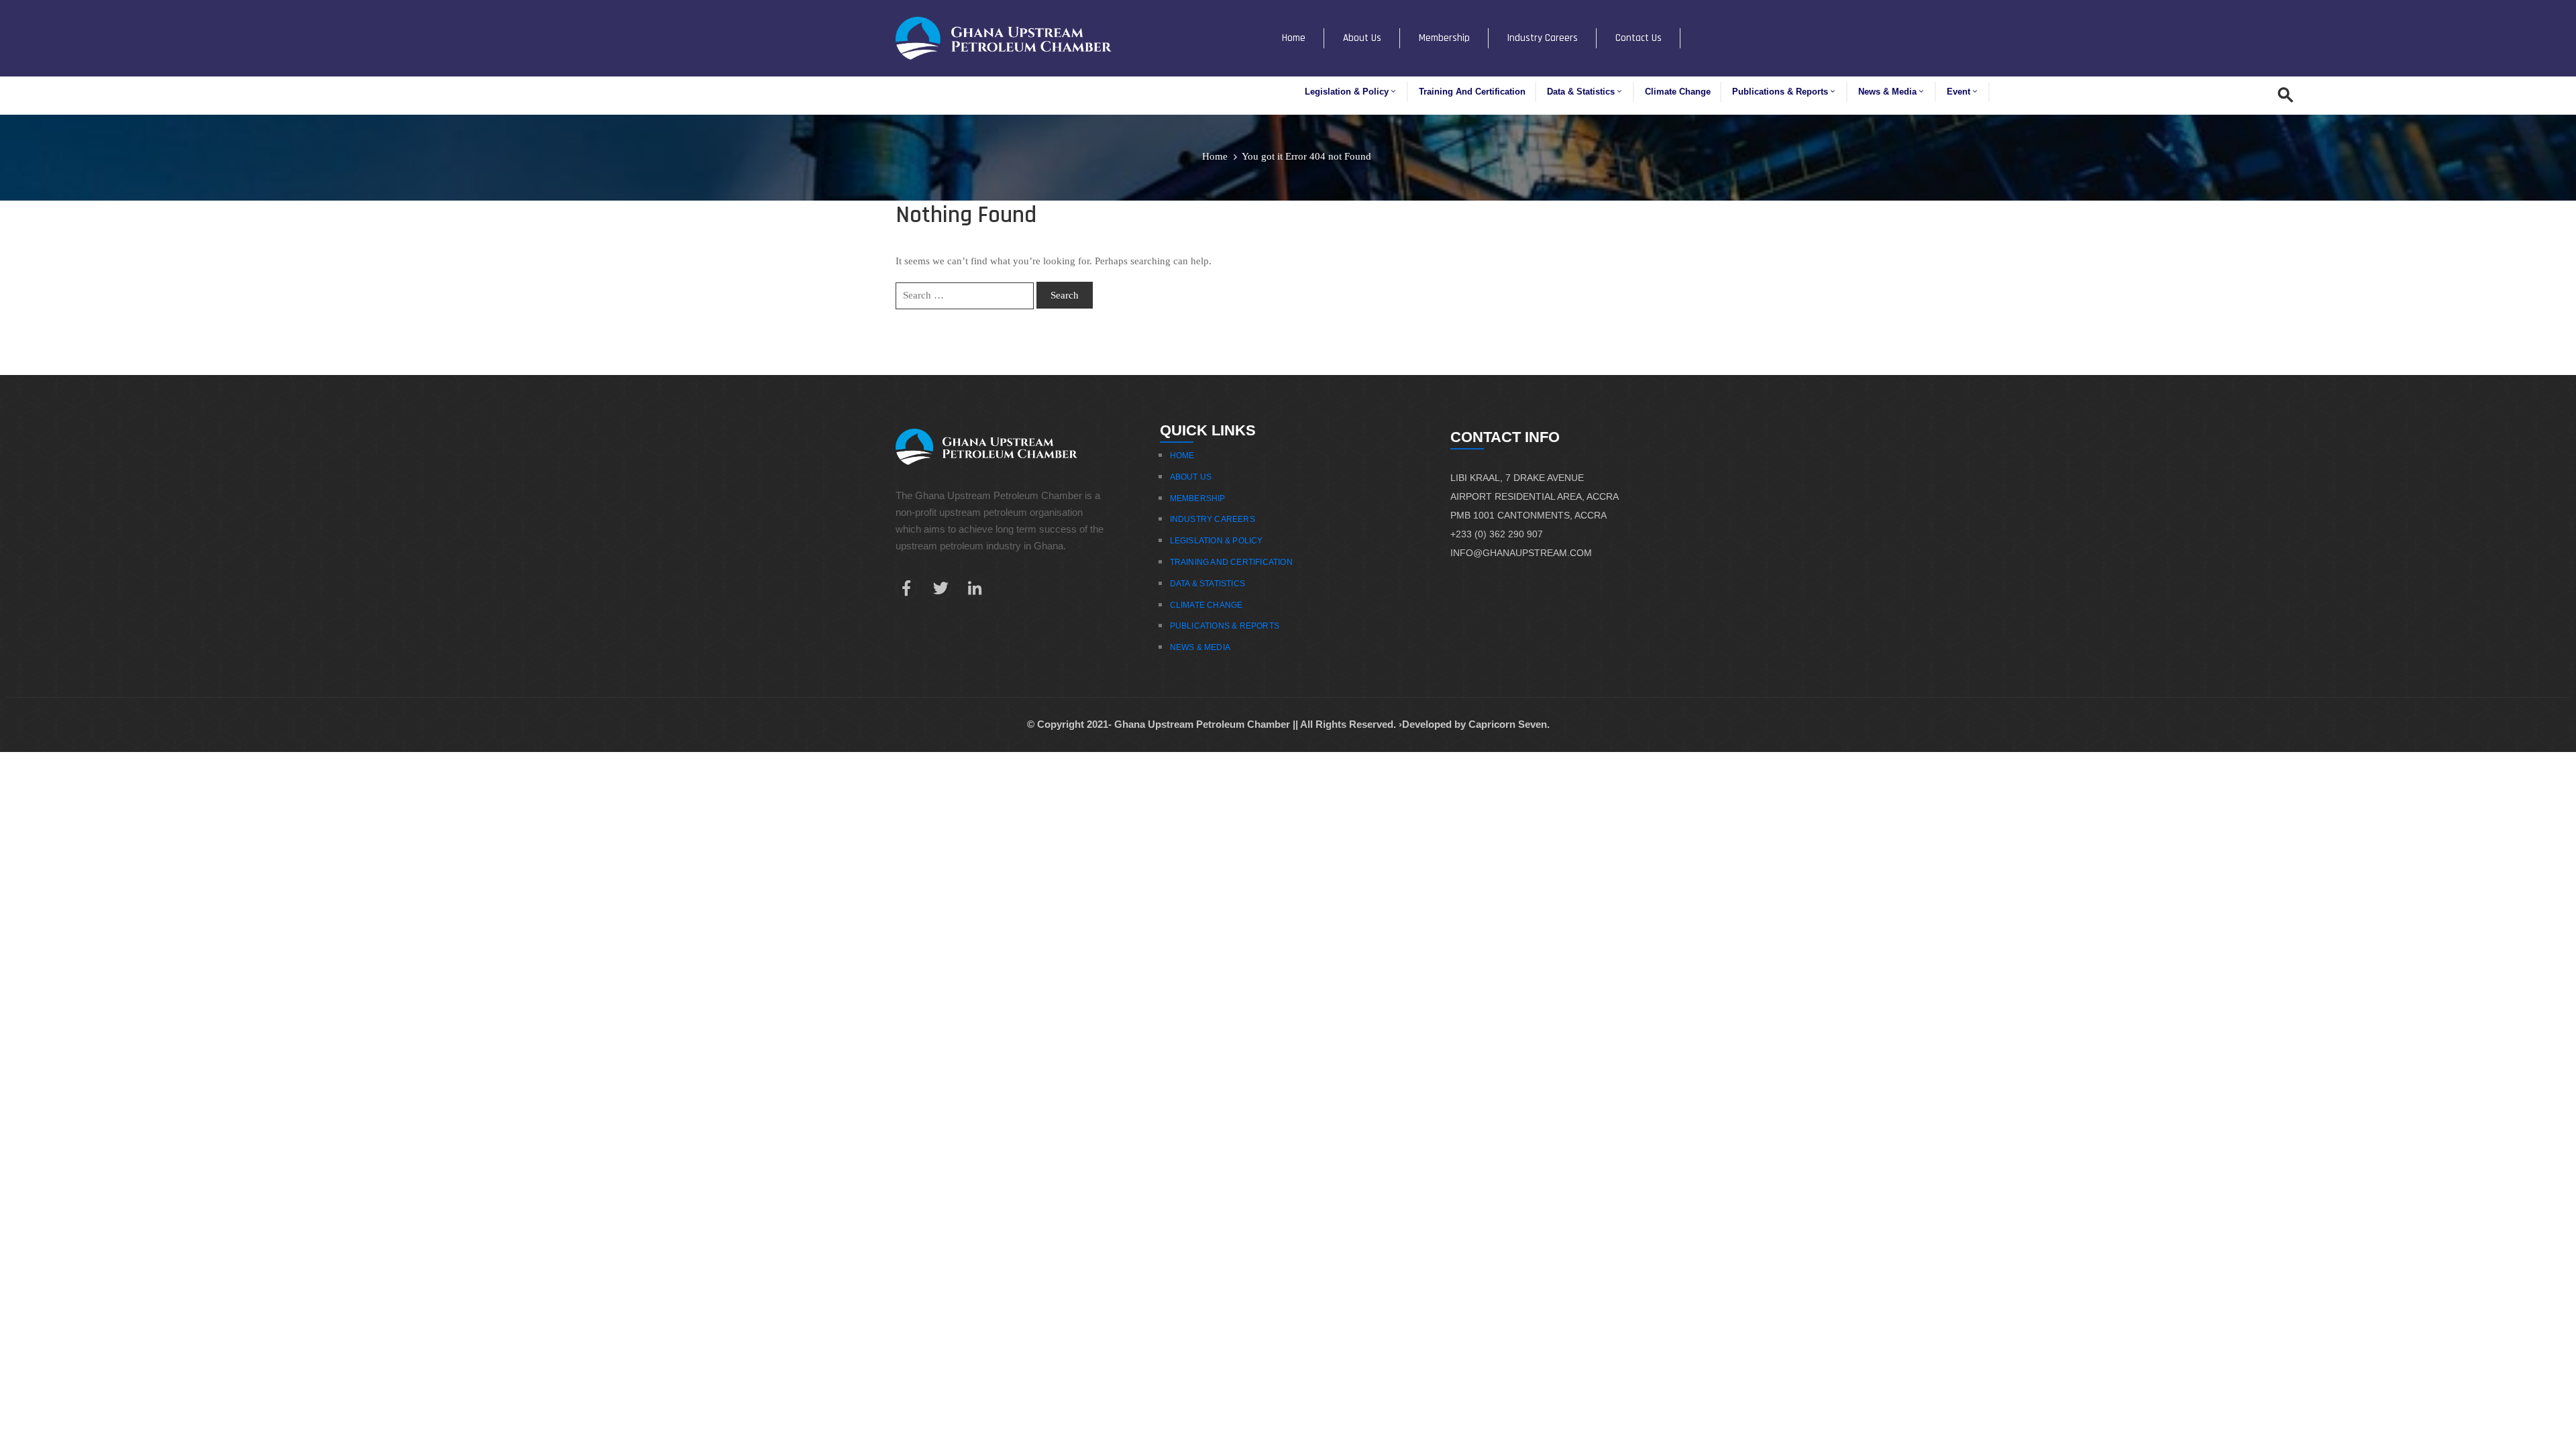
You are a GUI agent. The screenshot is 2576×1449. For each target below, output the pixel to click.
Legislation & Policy (1347, 92)
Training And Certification (1231, 562)
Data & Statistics (1581, 92)
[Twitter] (941, 588)
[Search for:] (965, 296)
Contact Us (1639, 38)
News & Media (1887, 92)
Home (1294, 38)
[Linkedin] (975, 588)
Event (1958, 92)
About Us (1362, 38)
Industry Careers (1543, 38)
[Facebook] (906, 588)
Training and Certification (1472, 92)
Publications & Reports (1780, 92)
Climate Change (1678, 92)
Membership (1444, 38)
